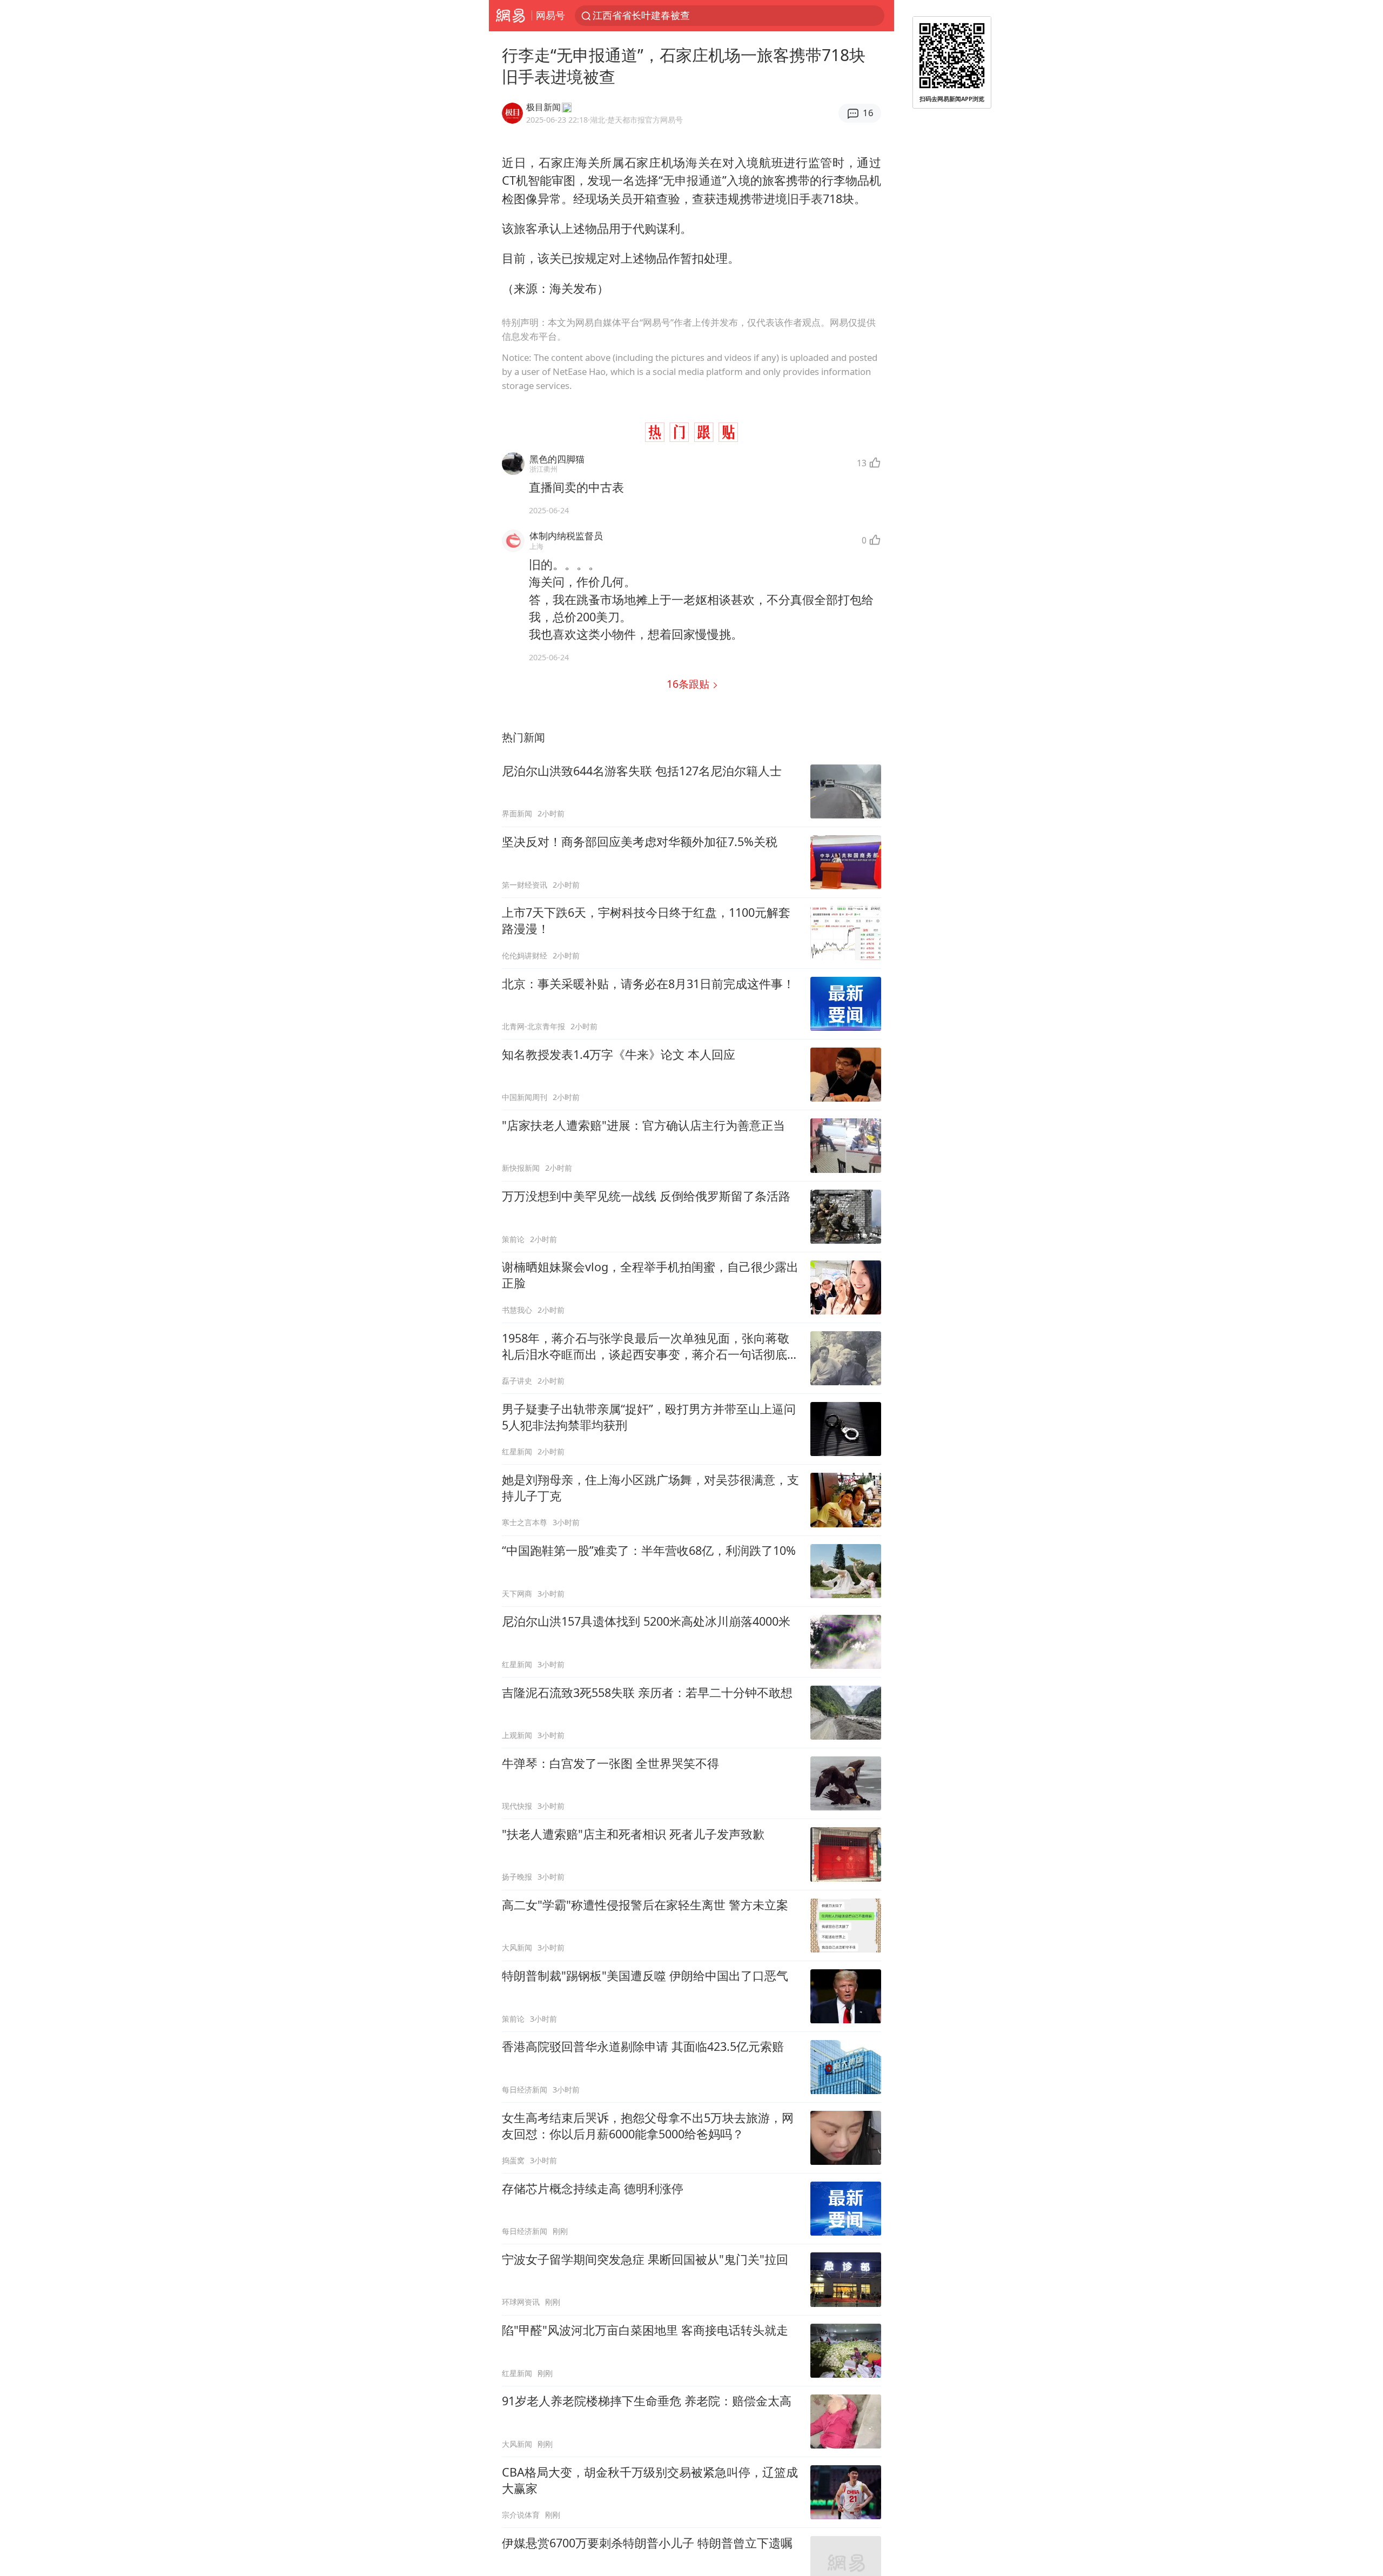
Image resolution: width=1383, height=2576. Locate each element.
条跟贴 (689, 684)
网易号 (550, 15)
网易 (510, 16)
